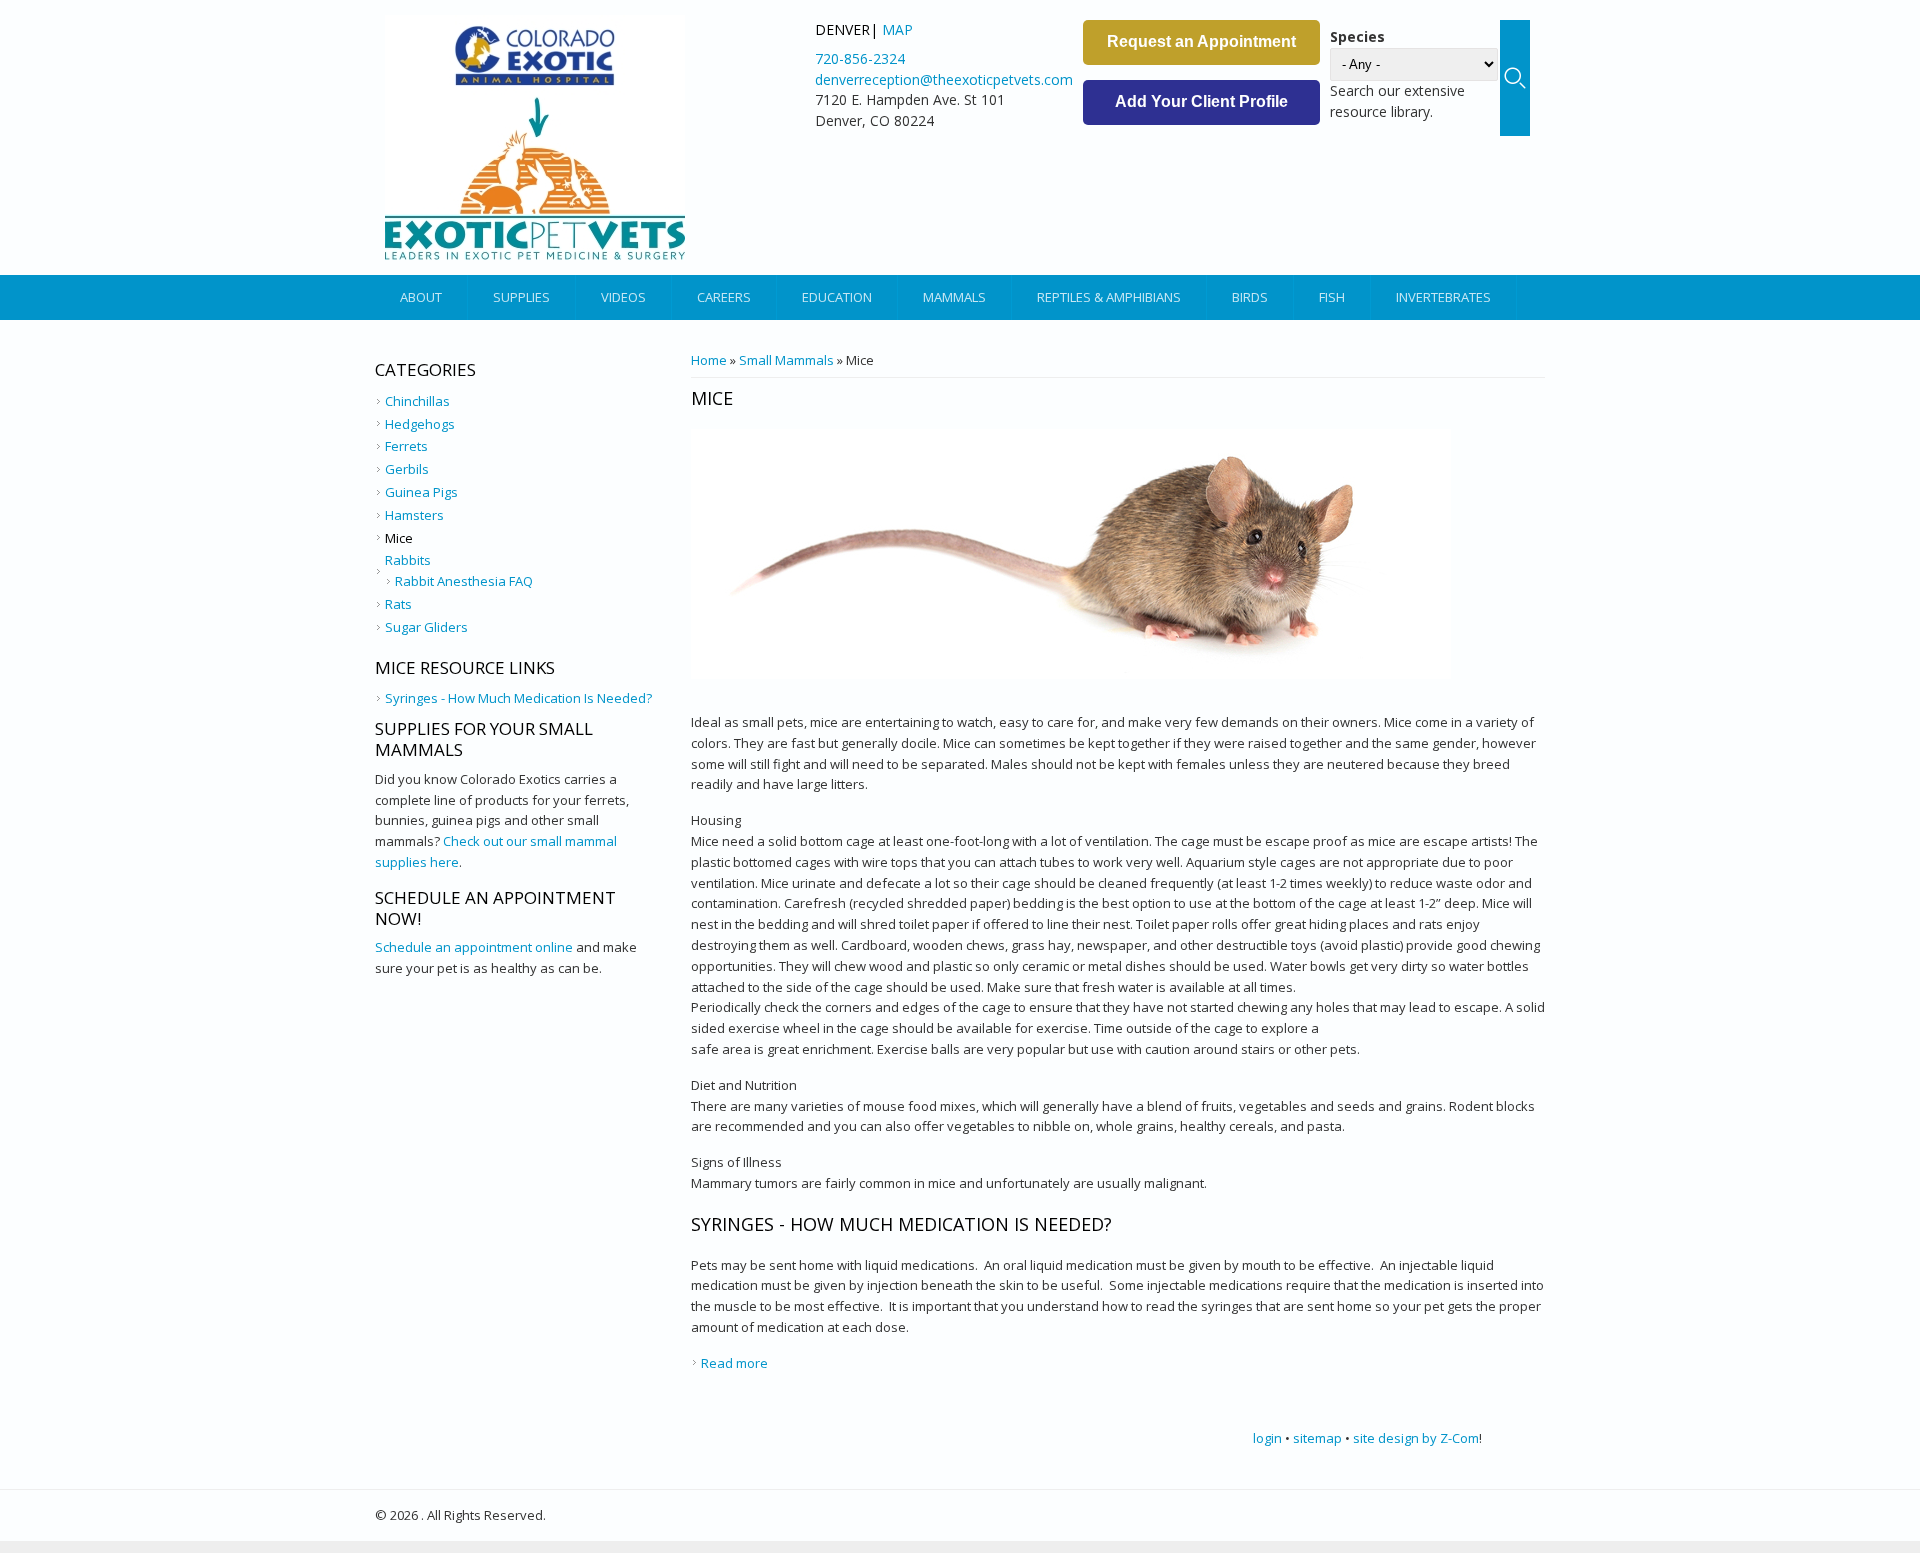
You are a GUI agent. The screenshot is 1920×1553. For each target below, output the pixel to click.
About (421, 297)
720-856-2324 (860, 58)
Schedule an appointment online (474, 947)
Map (897, 29)
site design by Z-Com (1416, 1438)
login (1267, 1438)
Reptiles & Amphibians (1109, 297)
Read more (734, 1363)
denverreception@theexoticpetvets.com (944, 79)
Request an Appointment (1201, 41)
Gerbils (407, 469)
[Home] (535, 137)
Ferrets (406, 446)
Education (837, 297)
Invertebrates (1443, 297)
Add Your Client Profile (1201, 101)
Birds (1250, 297)
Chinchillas (417, 401)
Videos (623, 297)
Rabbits (408, 560)
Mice (399, 538)
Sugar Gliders (426, 627)
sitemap (1317, 1438)
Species (1357, 36)
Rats (398, 604)
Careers (724, 297)
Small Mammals (786, 360)
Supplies (521, 297)
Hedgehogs (420, 424)
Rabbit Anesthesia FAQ (464, 581)
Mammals (954, 297)
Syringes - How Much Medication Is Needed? (901, 1224)
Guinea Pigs (421, 492)
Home (709, 360)
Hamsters (414, 515)
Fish (1332, 297)
